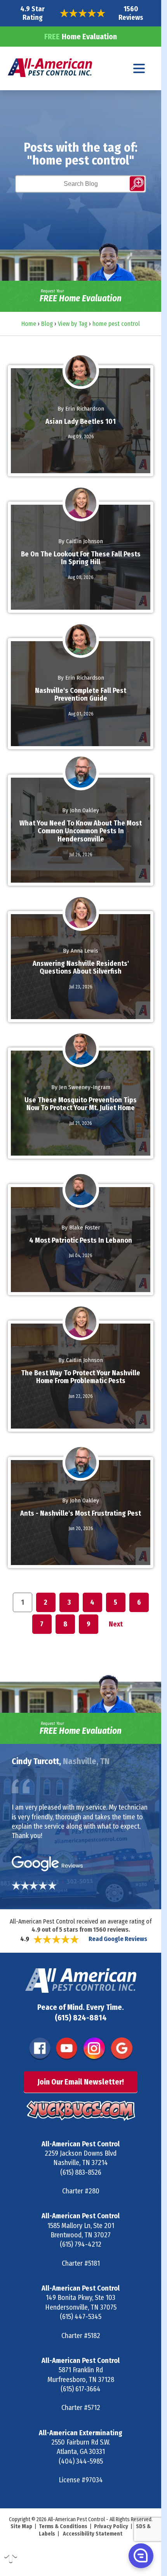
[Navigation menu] (139, 68)
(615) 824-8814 (81, 2018)
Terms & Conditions (63, 2526)
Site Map (21, 2526)
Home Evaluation (81, 37)
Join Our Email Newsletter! (81, 2082)
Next (116, 1624)
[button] (140, 2555)
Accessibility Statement (93, 2534)
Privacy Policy (111, 2526)
